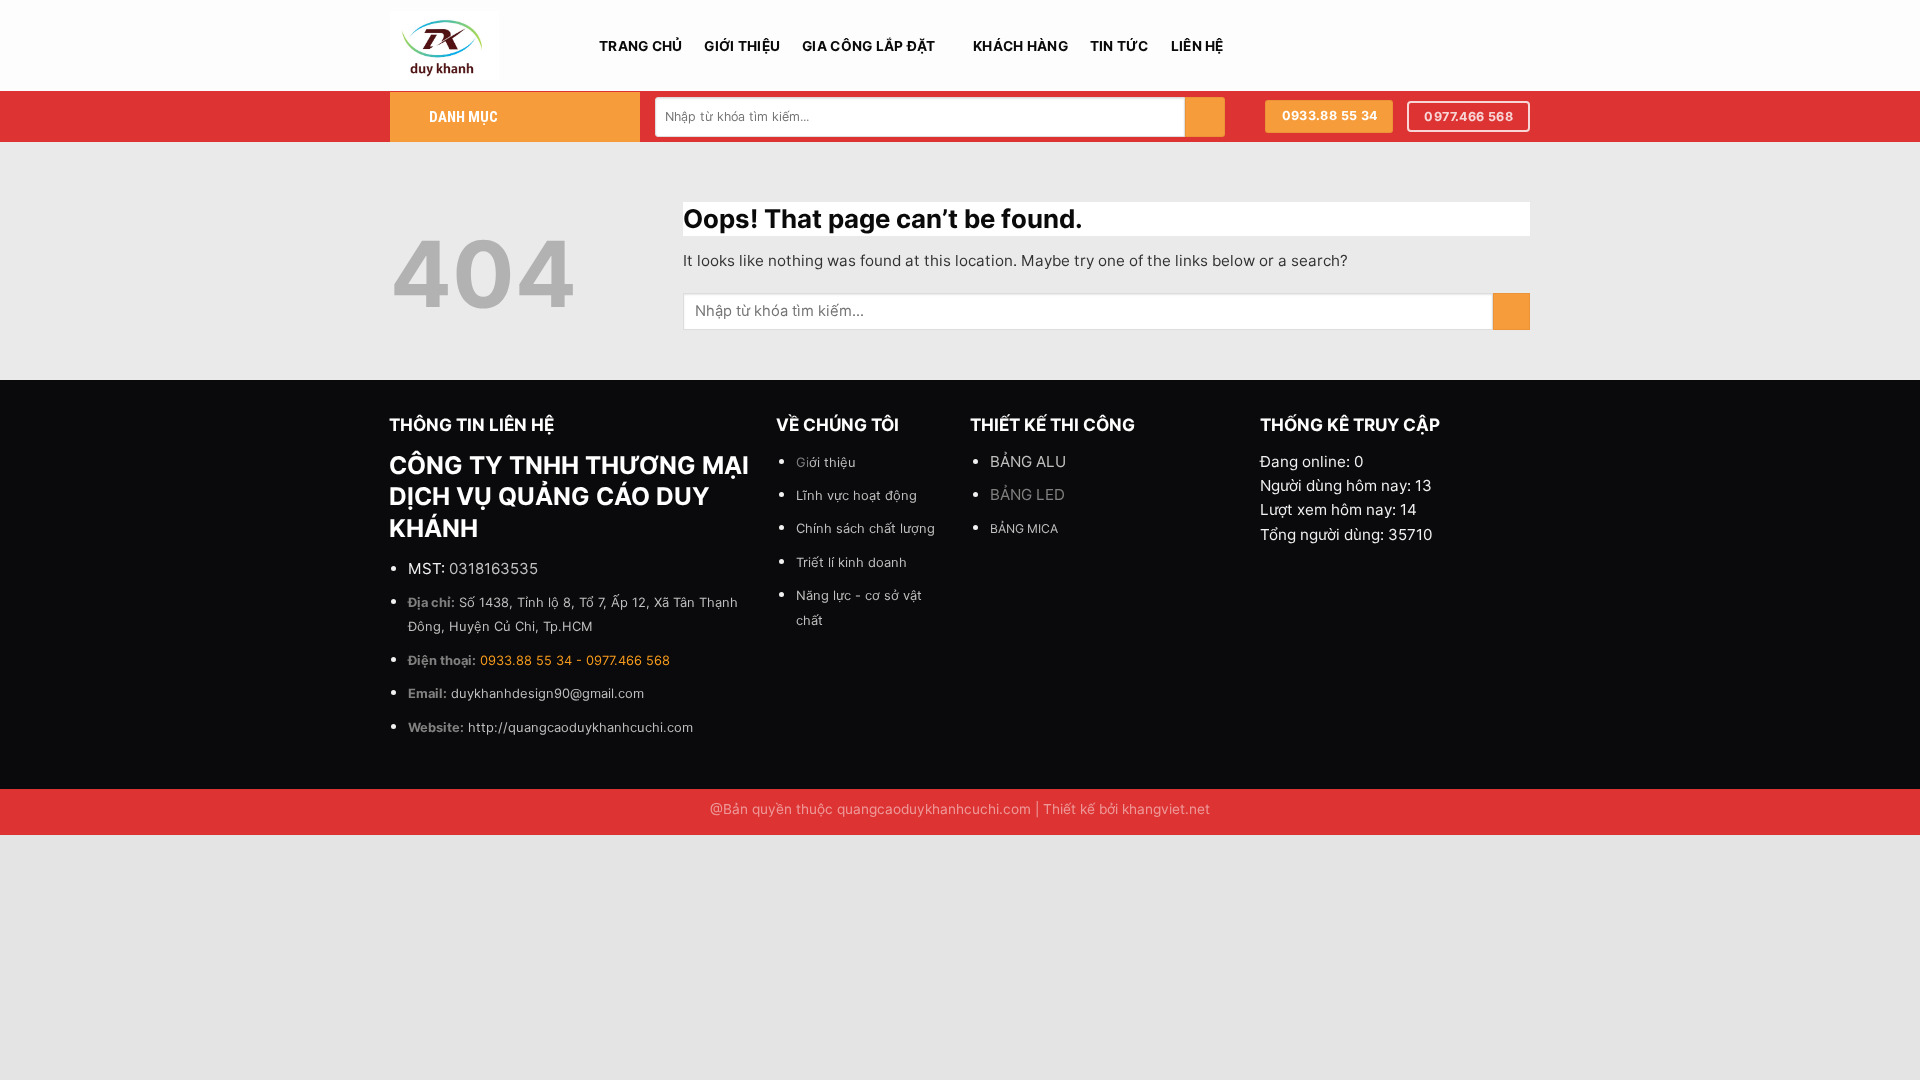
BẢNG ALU (1028, 461)
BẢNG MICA (1024, 528)
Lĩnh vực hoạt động (856, 495)
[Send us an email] (1518, 44)
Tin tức (1119, 46)
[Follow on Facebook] (1444, 44)
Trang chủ (640, 46)
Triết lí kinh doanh (851, 562)
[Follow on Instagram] (1468, 44)
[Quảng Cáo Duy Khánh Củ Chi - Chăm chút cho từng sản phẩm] (479, 45)
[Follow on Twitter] (1493, 44)
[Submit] (1205, 117)
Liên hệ (1197, 46)
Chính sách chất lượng (865, 528)
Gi (826, 462)
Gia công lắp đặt (868, 46)
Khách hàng (1020, 46)
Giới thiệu (742, 46)
